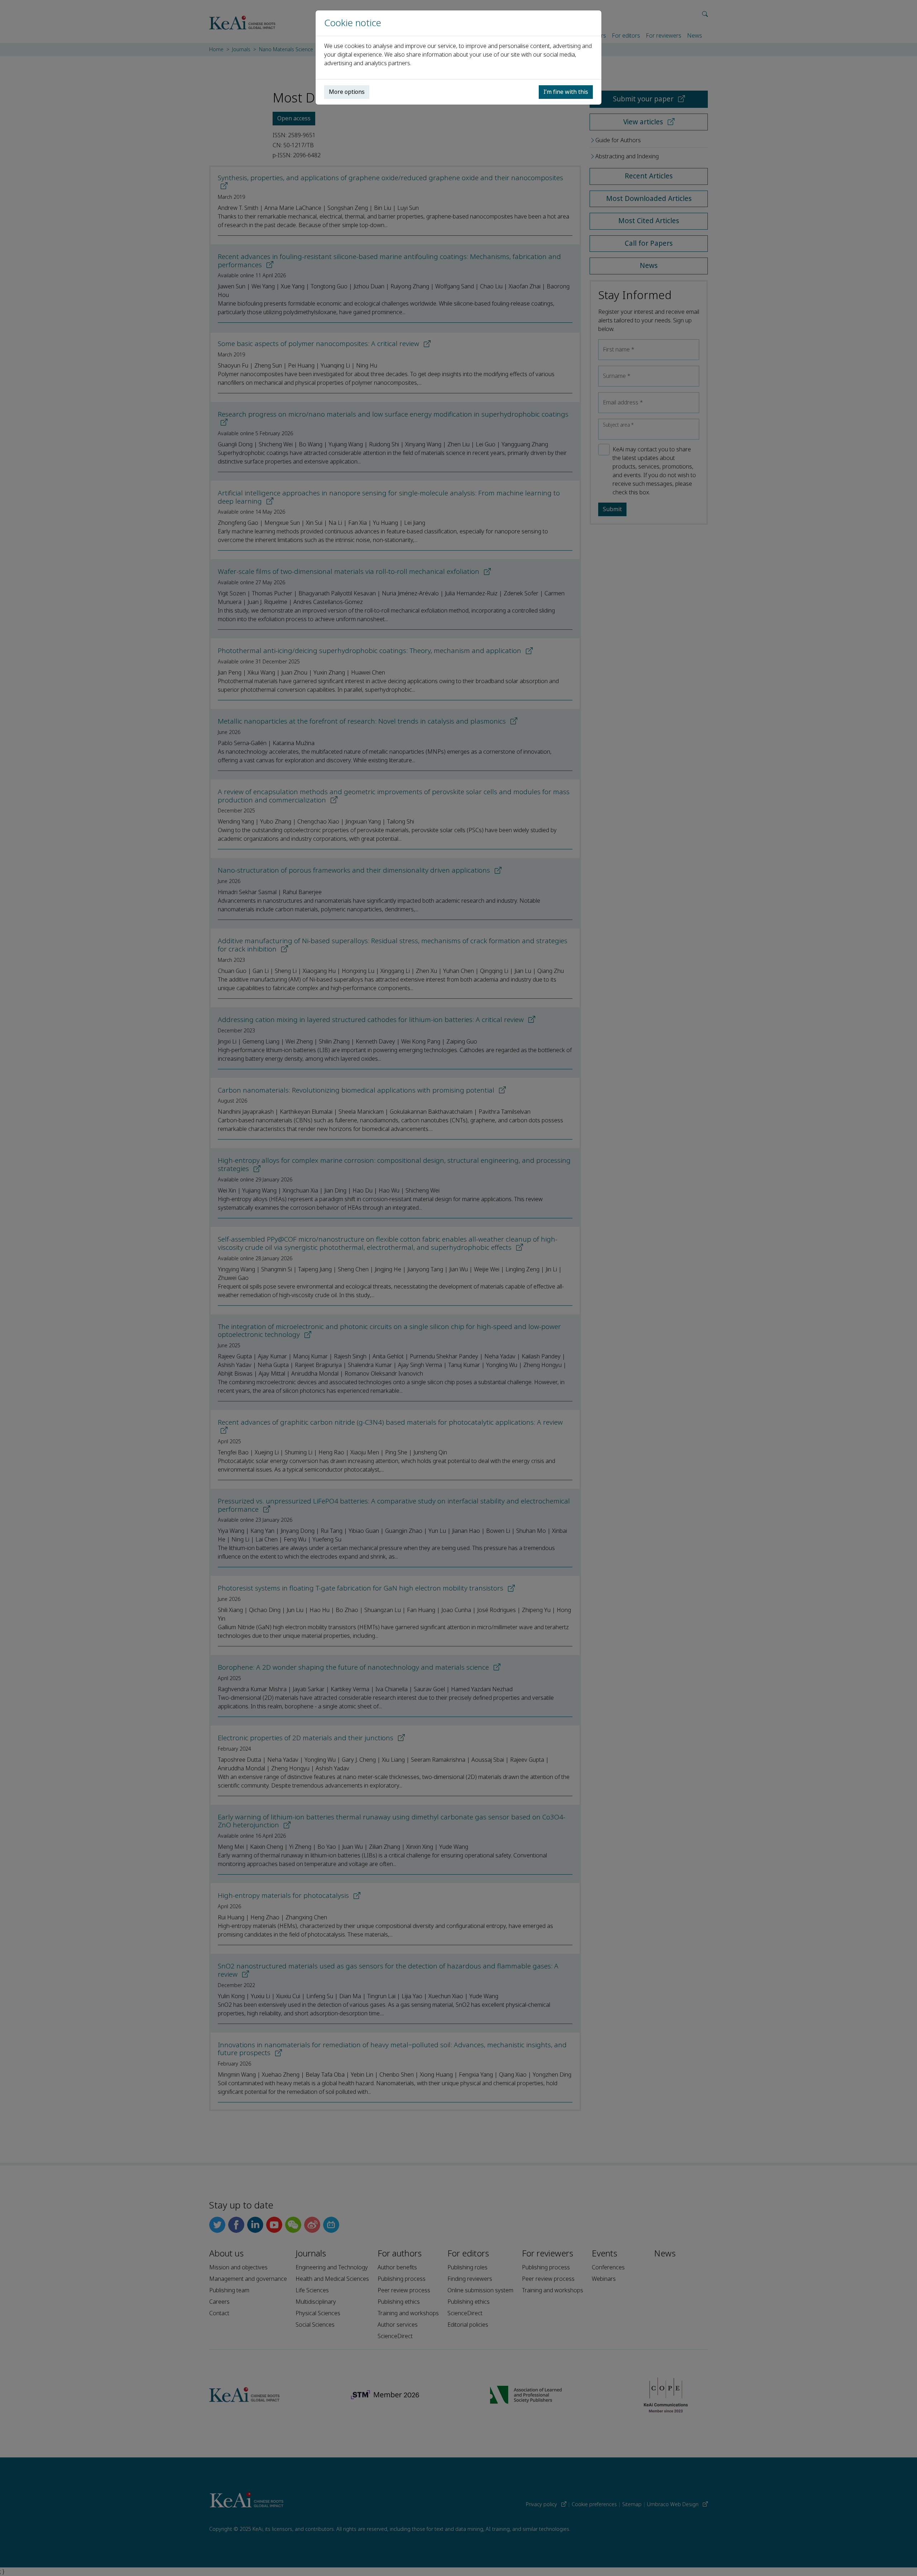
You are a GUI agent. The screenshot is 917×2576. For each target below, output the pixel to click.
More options (347, 92)
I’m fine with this (566, 92)
